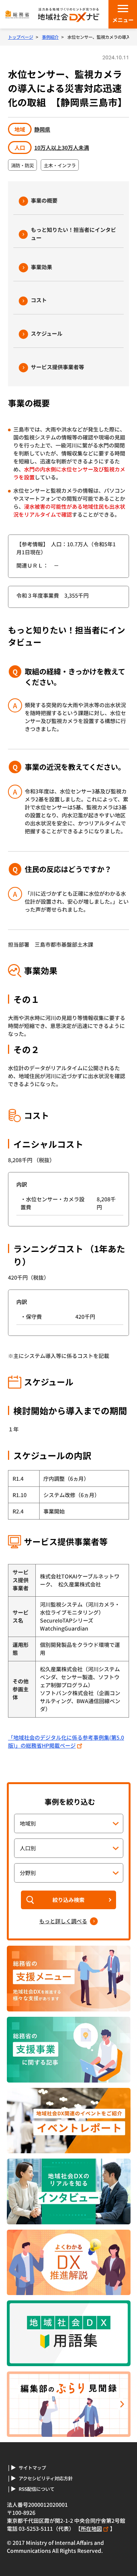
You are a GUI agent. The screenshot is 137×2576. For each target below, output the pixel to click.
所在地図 (91, 2528)
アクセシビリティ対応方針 (46, 2478)
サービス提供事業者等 (57, 367)
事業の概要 (44, 200)
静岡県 (42, 129)
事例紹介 (50, 37)
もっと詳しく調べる (63, 1921)
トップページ (21, 37)
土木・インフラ (60, 165)
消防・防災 (22, 165)
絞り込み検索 (68, 1900)
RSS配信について (37, 2489)
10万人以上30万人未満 (62, 148)
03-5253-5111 (36, 2528)
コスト (39, 300)
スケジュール (47, 333)
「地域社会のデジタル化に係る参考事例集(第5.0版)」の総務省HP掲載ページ (66, 1741)
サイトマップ (32, 2468)
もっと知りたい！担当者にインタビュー (73, 234)
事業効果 (41, 267)
